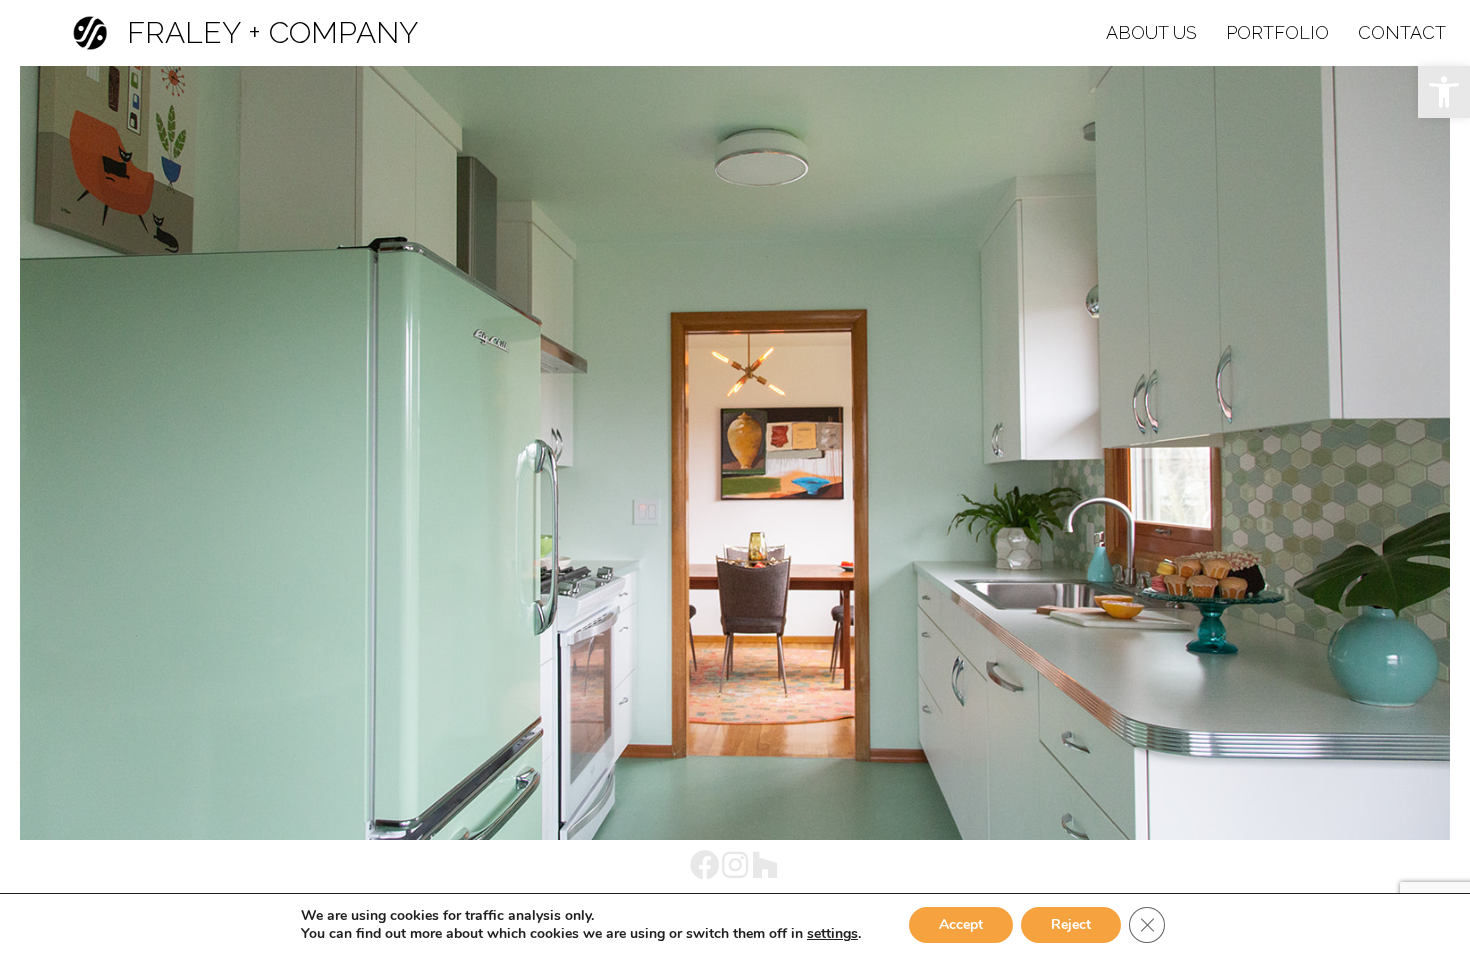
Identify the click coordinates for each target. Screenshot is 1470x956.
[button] (1444, 92)
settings (832, 934)
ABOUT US (1151, 32)
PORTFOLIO (1277, 32)
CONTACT (1402, 32)
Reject (1071, 924)
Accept (961, 924)
